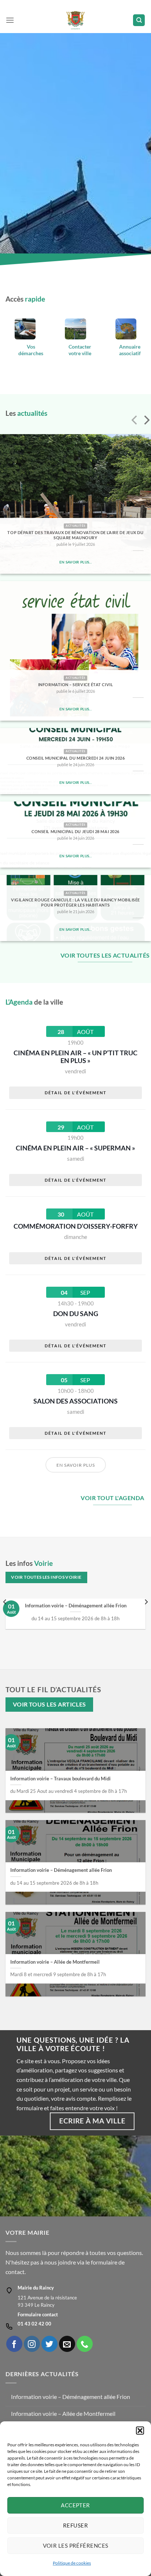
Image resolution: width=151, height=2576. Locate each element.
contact (15, 2272)
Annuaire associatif (130, 350)
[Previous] (5, 1617)
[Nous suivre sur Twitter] (49, 2344)
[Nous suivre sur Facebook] (14, 2344)
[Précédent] (135, 421)
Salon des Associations (75, 1401)
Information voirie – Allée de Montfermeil (55, 1962)
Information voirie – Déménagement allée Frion (76, 1606)
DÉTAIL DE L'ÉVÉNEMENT (76, 1093)
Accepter (75, 2505)
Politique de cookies (72, 2563)
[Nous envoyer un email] (67, 2344)
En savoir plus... (75, 562)
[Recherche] (139, 20)
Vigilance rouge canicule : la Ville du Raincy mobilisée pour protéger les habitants (75, 902)
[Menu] (10, 20)
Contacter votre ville (80, 350)
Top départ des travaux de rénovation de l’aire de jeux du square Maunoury (75, 535)
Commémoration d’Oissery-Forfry (76, 1226)
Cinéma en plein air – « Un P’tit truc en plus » (75, 1057)
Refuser (75, 2525)
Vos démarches (31, 350)
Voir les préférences (76, 2546)
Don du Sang (76, 1314)
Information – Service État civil (75, 684)
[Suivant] (146, 421)
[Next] (146, 1617)
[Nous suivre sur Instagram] (32, 2344)
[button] (140, 2431)
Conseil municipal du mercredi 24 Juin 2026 (76, 758)
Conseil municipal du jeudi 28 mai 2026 (75, 831)
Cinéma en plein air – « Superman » (75, 1148)
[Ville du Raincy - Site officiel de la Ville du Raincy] (76, 20)
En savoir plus (76, 1465)
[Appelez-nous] (85, 2344)
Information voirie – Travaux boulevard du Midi (60, 1779)
